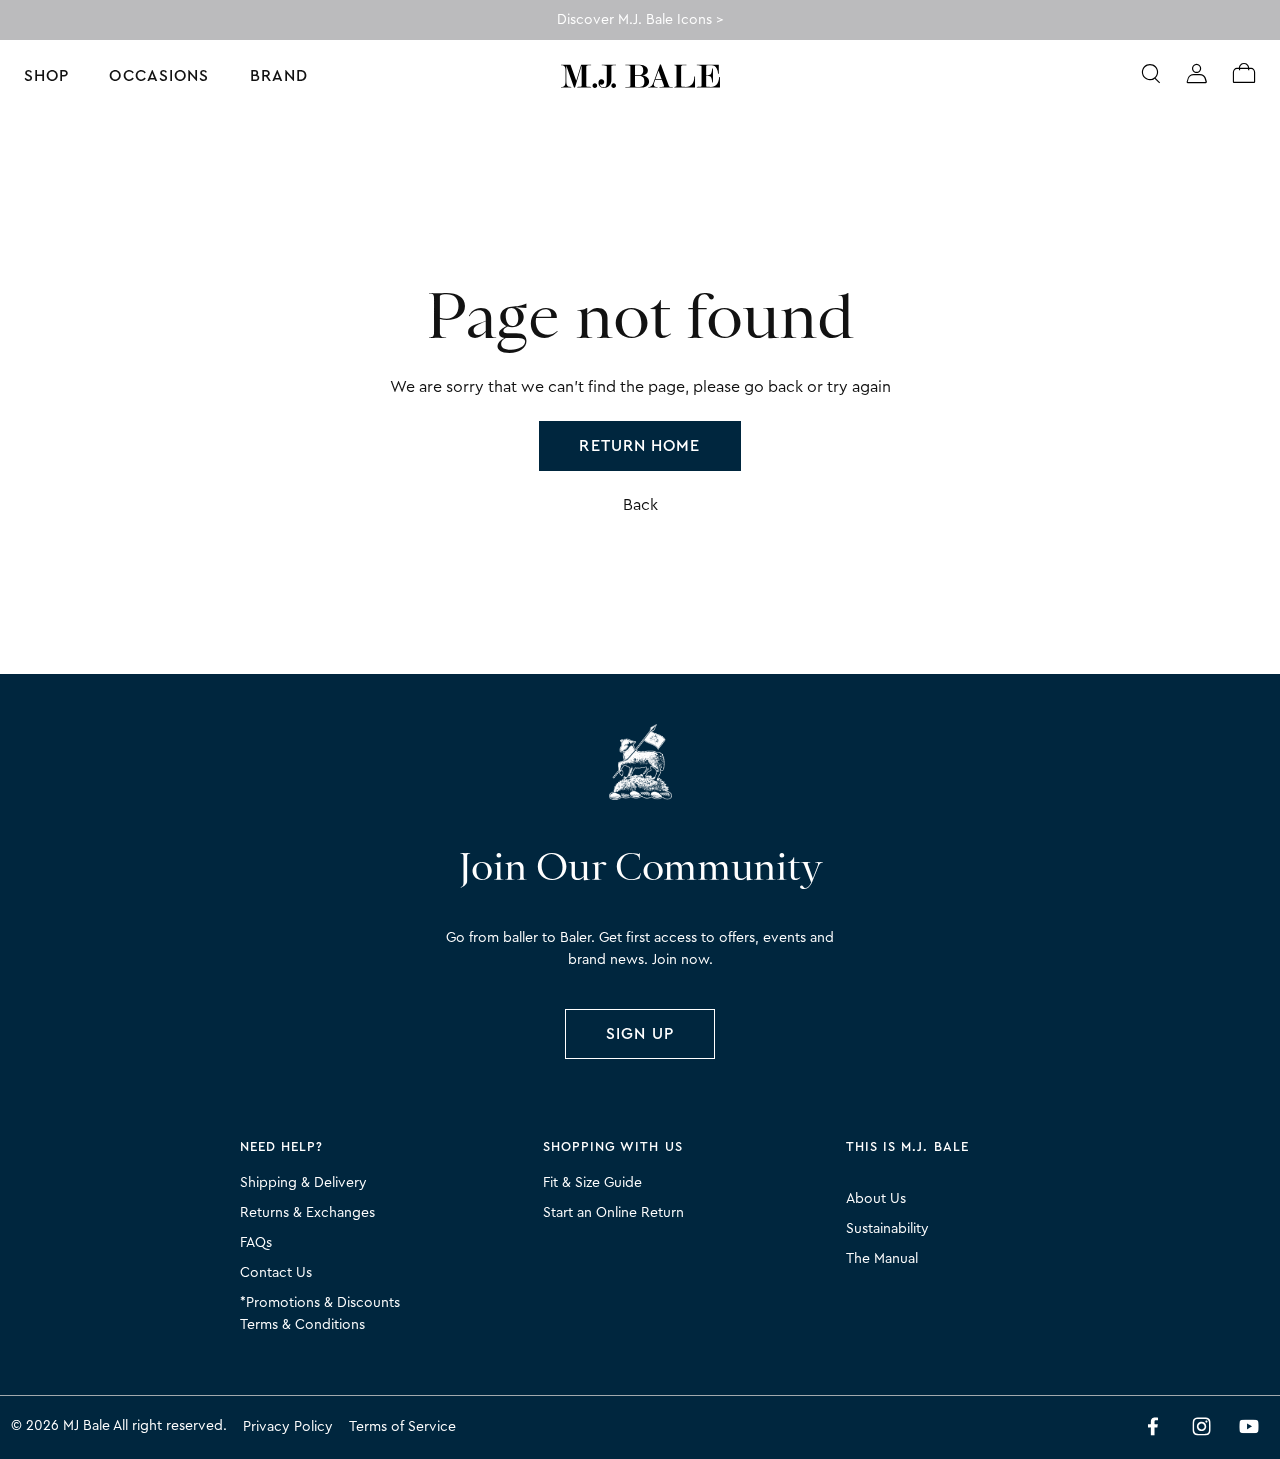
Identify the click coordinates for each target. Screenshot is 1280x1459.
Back (640, 505)
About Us (876, 1199)
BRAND (279, 76)
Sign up (640, 1034)
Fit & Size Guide (592, 1183)
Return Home (639, 446)
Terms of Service (402, 1427)
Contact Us (276, 1273)
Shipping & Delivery (303, 1183)
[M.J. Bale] (640, 765)
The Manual (882, 1259)
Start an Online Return (613, 1213)
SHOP (46, 76)
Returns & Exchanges (307, 1213)
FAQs (256, 1243)
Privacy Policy (288, 1427)
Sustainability (887, 1229)
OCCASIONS (159, 76)
